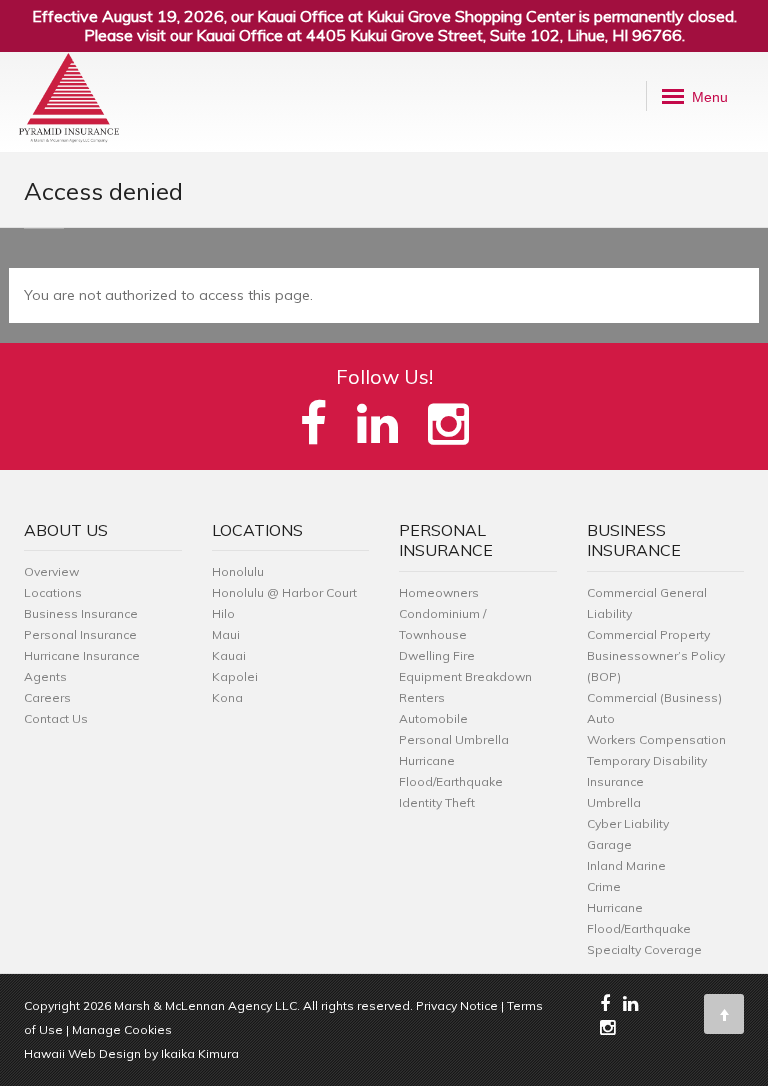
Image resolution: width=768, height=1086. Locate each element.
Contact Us (56, 718)
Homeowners (439, 592)
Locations (53, 592)
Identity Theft (437, 802)
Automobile (433, 718)
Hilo (223, 613)
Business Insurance (81, 613)
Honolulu (238, 571)
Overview (51, 571)
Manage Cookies (122, 1029)
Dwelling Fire (437, 655)
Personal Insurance (80, 634)
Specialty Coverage (644, 949)
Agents (45, 676)
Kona (227, 697)
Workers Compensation (656, 739)
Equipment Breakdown (465, 676)
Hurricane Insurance (82, 655)
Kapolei (235, 676)
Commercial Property (648, 634)
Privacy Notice (457, 1005)
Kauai (229, 655)
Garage (609, 844)
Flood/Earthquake (451, 781)
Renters (422, 697)
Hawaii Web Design (82, 1053)
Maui (226, 634)
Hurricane (427, 760)
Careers (47, 697)
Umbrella (614, 802)
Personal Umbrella (454, 739)
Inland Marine (626, 865)
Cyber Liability (628, 823)
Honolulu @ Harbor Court (284, 592)
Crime (604, 886)
